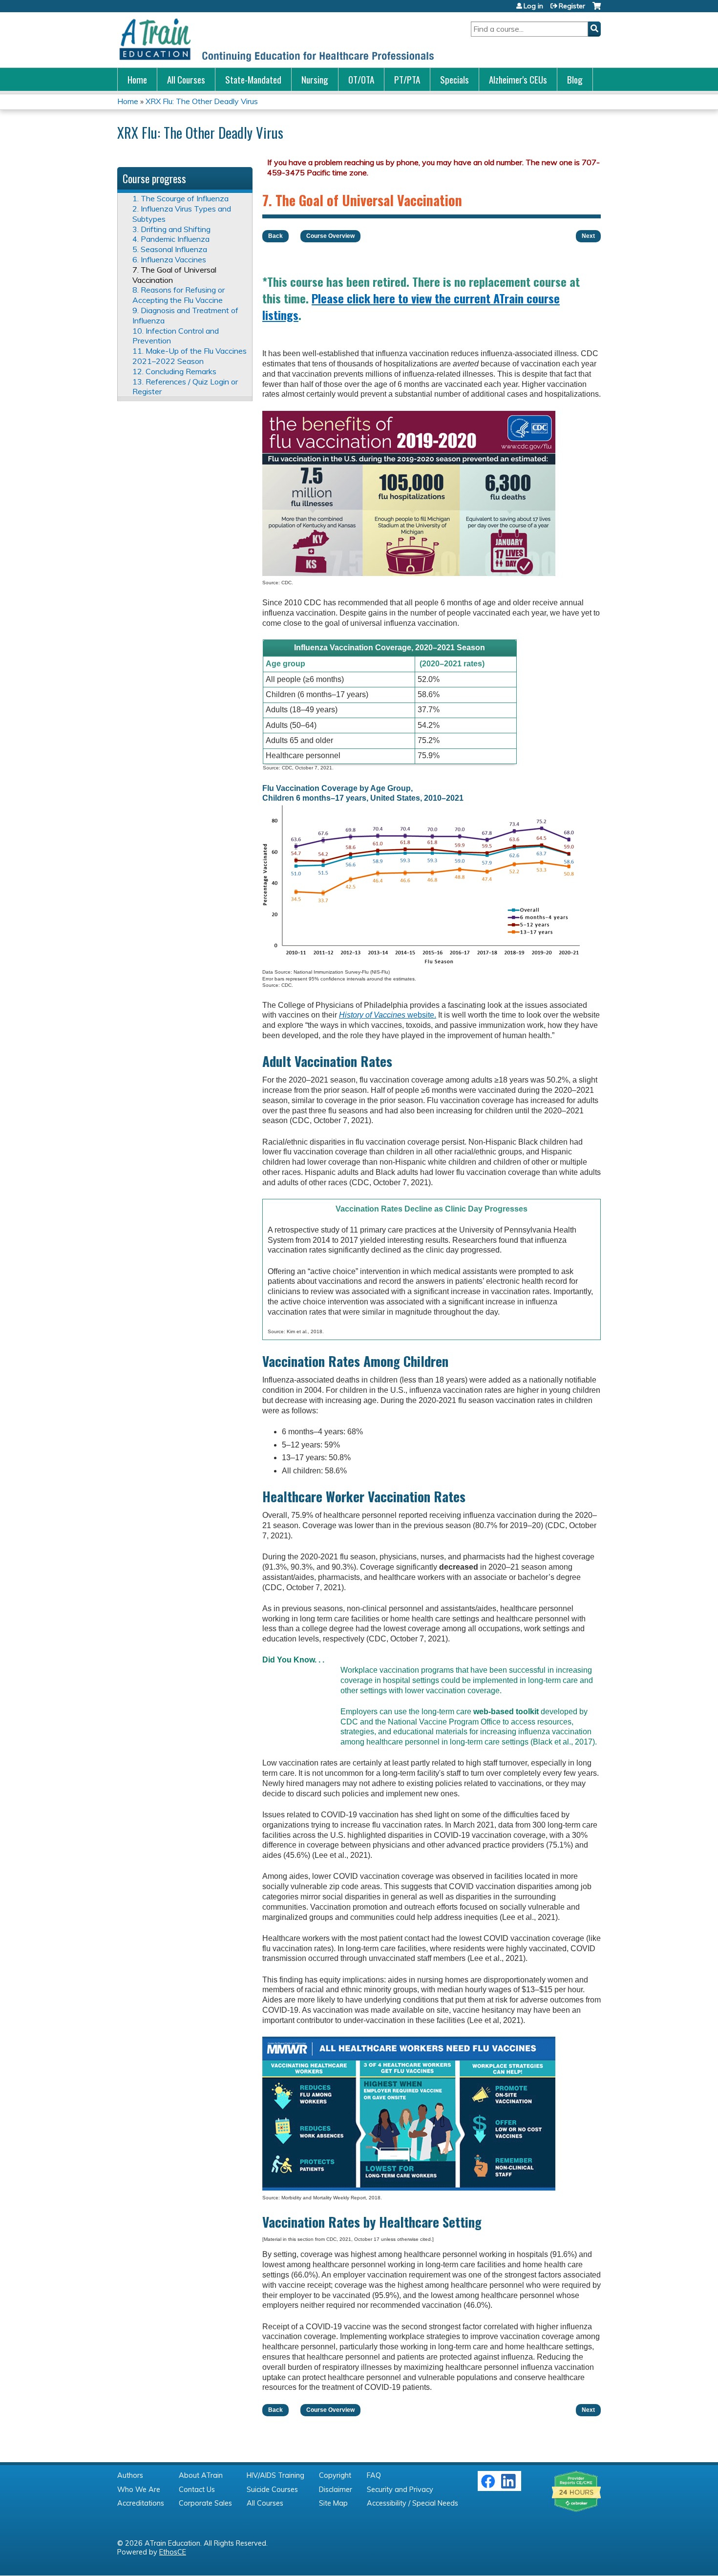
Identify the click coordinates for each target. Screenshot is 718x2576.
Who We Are (139, 2490)
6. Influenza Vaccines (169, 259)
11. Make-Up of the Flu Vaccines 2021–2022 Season (190, 356)
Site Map (333, 2503)
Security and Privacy (400, 2490)
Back (275, 236)
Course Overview (330, 236)
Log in (533, 6)
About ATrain (201, 2475)
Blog (575, 79)
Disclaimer (336, 2490)
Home (137, 79)
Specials (454, 79)
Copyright (335, 2475)
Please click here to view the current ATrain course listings (411, 306)
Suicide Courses (272, 2490)
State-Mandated (253, 79)
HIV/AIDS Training (275, 2475)
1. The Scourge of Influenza (180, 198)
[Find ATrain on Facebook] (488, 2486)
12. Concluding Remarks (174, 371)
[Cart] (597, 10)
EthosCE (173, 2552)
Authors (130, 2475)
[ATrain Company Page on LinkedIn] (510, 2486)
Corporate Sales (205, 2503)
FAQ (374, 2475)
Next (588, 236)
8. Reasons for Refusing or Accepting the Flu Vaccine (179, 295)
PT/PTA (407, 79)
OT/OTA (361, 79)
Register (572, 6)
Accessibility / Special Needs (412, 2503)
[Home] (276, 40)
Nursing (315, 79)
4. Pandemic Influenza (171, 239)
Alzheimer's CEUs (518, 79)
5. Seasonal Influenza (170, 249)
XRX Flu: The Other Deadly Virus (202, 101)
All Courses (186, 79)
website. (388, 1015)
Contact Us (197, 2490)
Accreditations (141, 2503)
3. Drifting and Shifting (171, 229)
